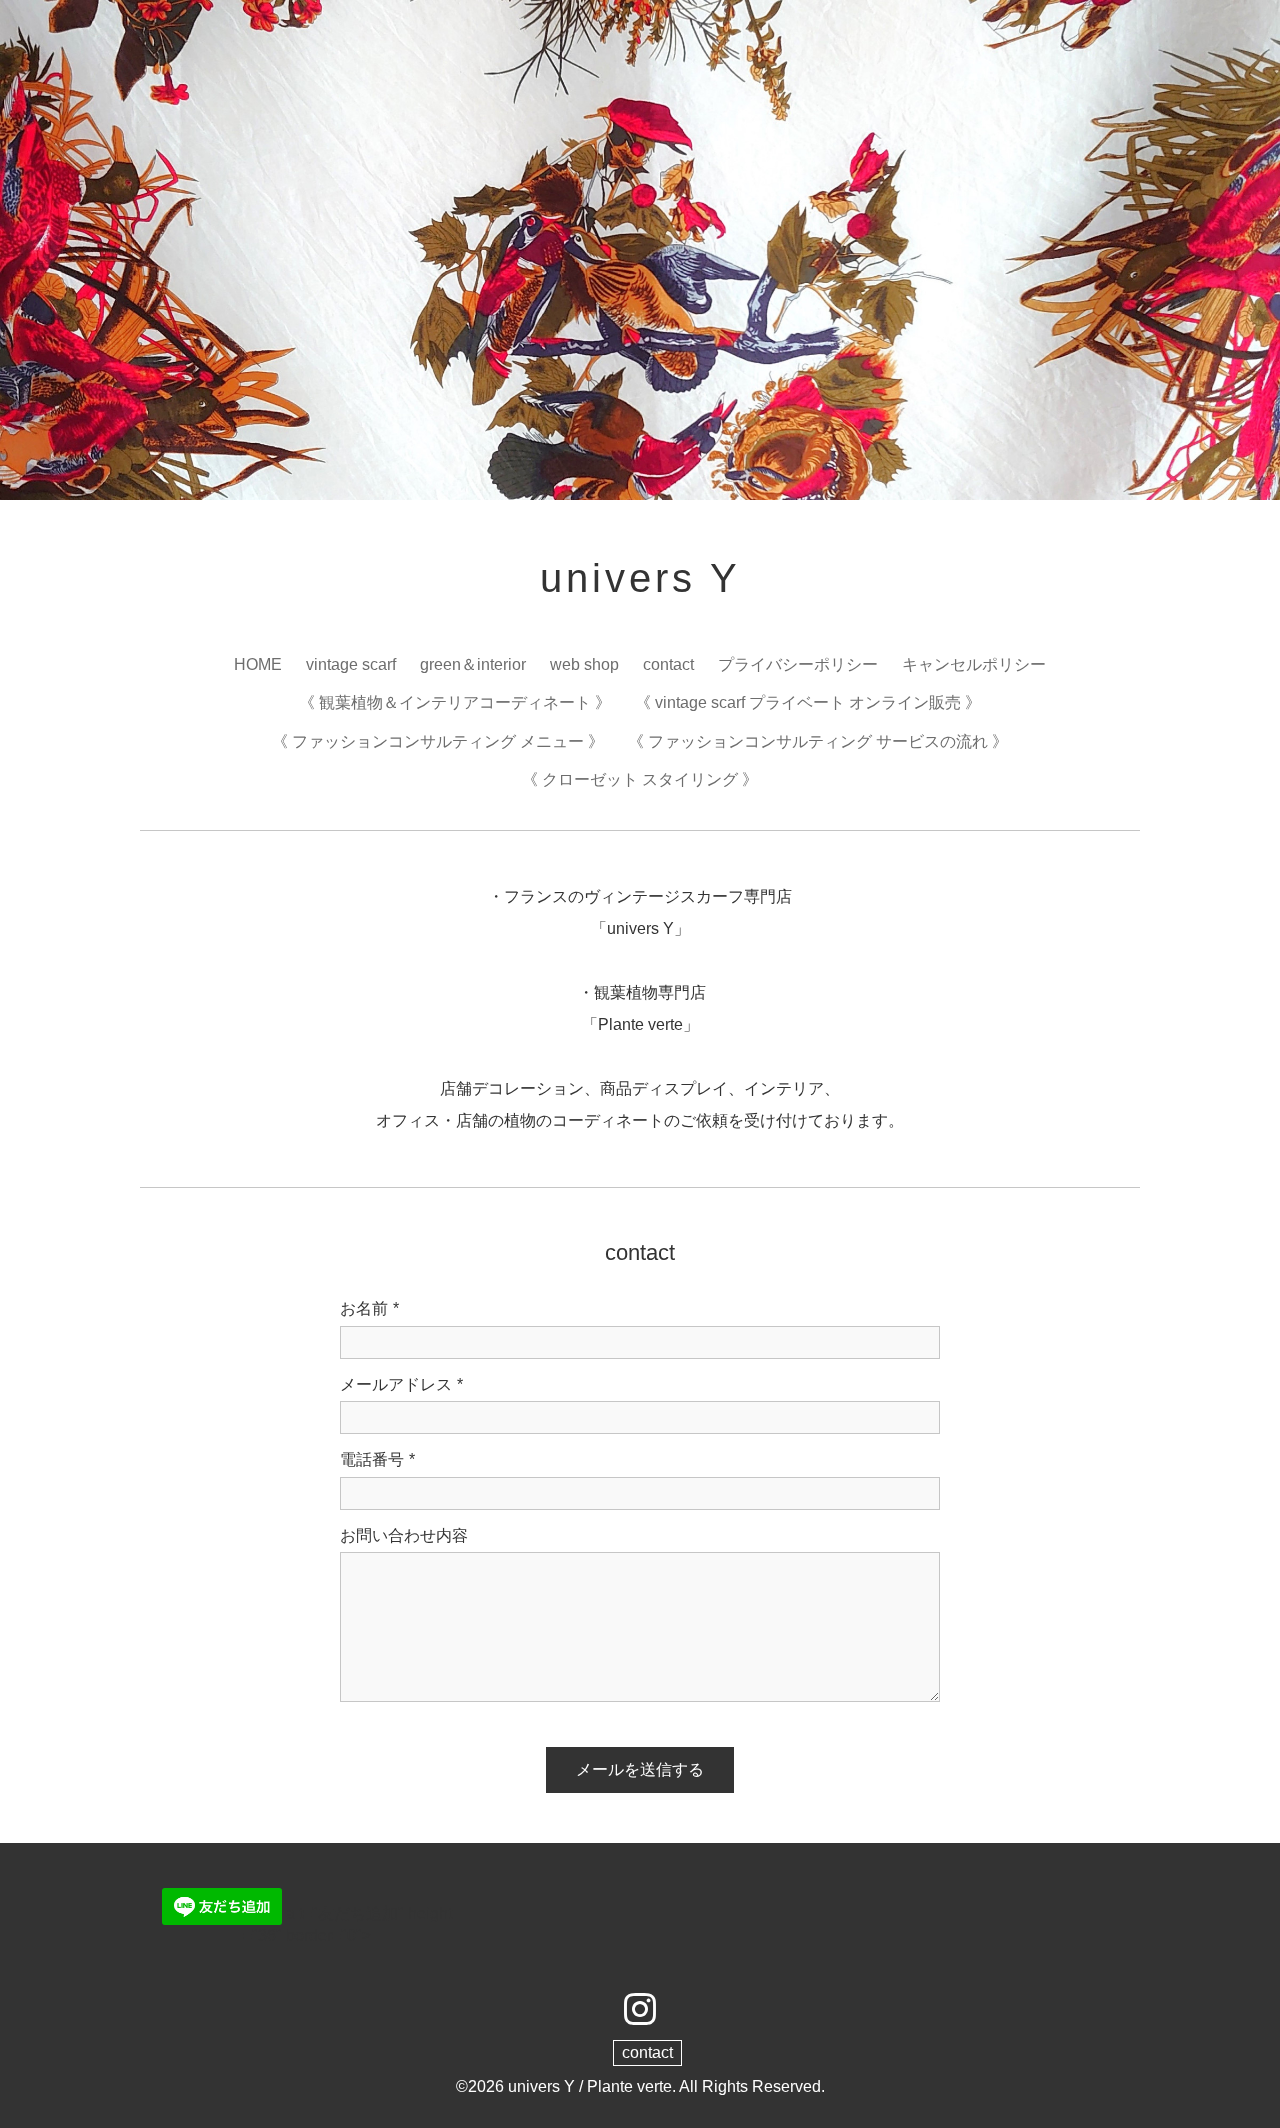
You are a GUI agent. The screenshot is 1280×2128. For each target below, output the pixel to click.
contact (668, 664)
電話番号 (377, 1459)
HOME (258, 664)
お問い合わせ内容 (404, 1535)
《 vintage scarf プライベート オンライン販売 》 (808, 702)
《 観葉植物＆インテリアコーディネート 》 (455, 702)
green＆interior (473, 664)
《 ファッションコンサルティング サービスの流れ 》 (818, 741)
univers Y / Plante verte (590, 2086)
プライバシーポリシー (798, 664)
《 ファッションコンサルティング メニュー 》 (438, 741)
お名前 (369, 1308)
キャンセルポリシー (974, 664)
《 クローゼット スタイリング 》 (640, 779)
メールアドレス (401, 1384)
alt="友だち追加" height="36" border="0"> (347, 1924)
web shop (584, 664)
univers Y (640, 578)
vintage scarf (351, 664)
